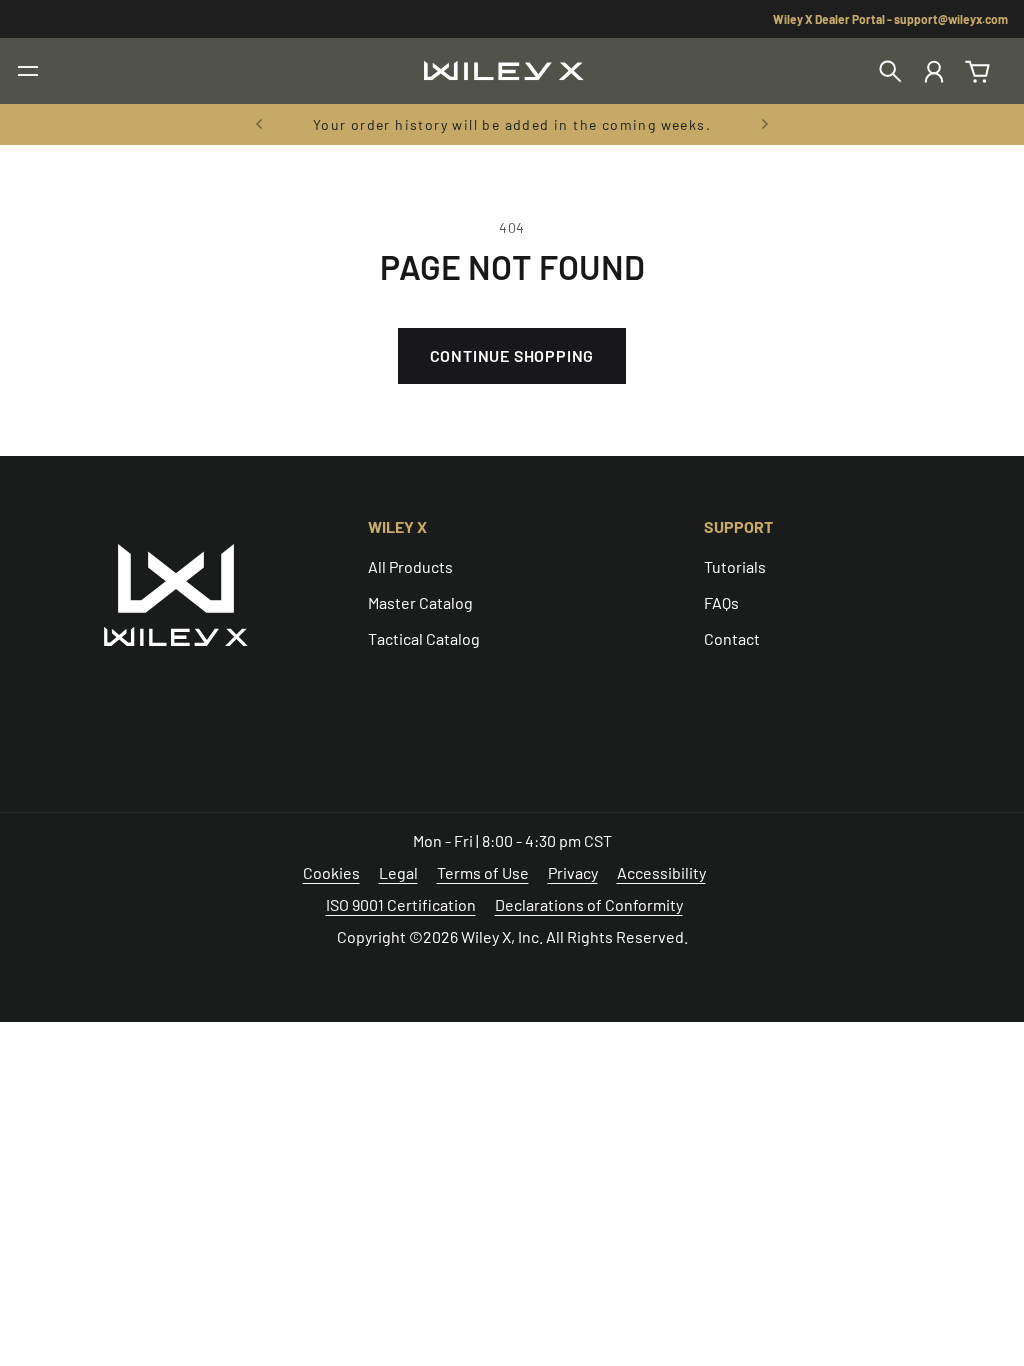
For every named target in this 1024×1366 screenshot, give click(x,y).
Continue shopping (512, 355)
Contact (732, 638)
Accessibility (661, 872)
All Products (410, 566)
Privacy (573, 872)
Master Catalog (420, 602)
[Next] (765, 124)
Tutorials (735, 566)
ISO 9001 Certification (401, 904)
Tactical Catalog (424, 638)
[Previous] (259, 124)
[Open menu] (28, 71)
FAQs (721, 602)
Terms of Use (483, 872)
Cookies (331, 872)
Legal (398, 872)
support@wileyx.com (951, 19)
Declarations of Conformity (589, 904)
